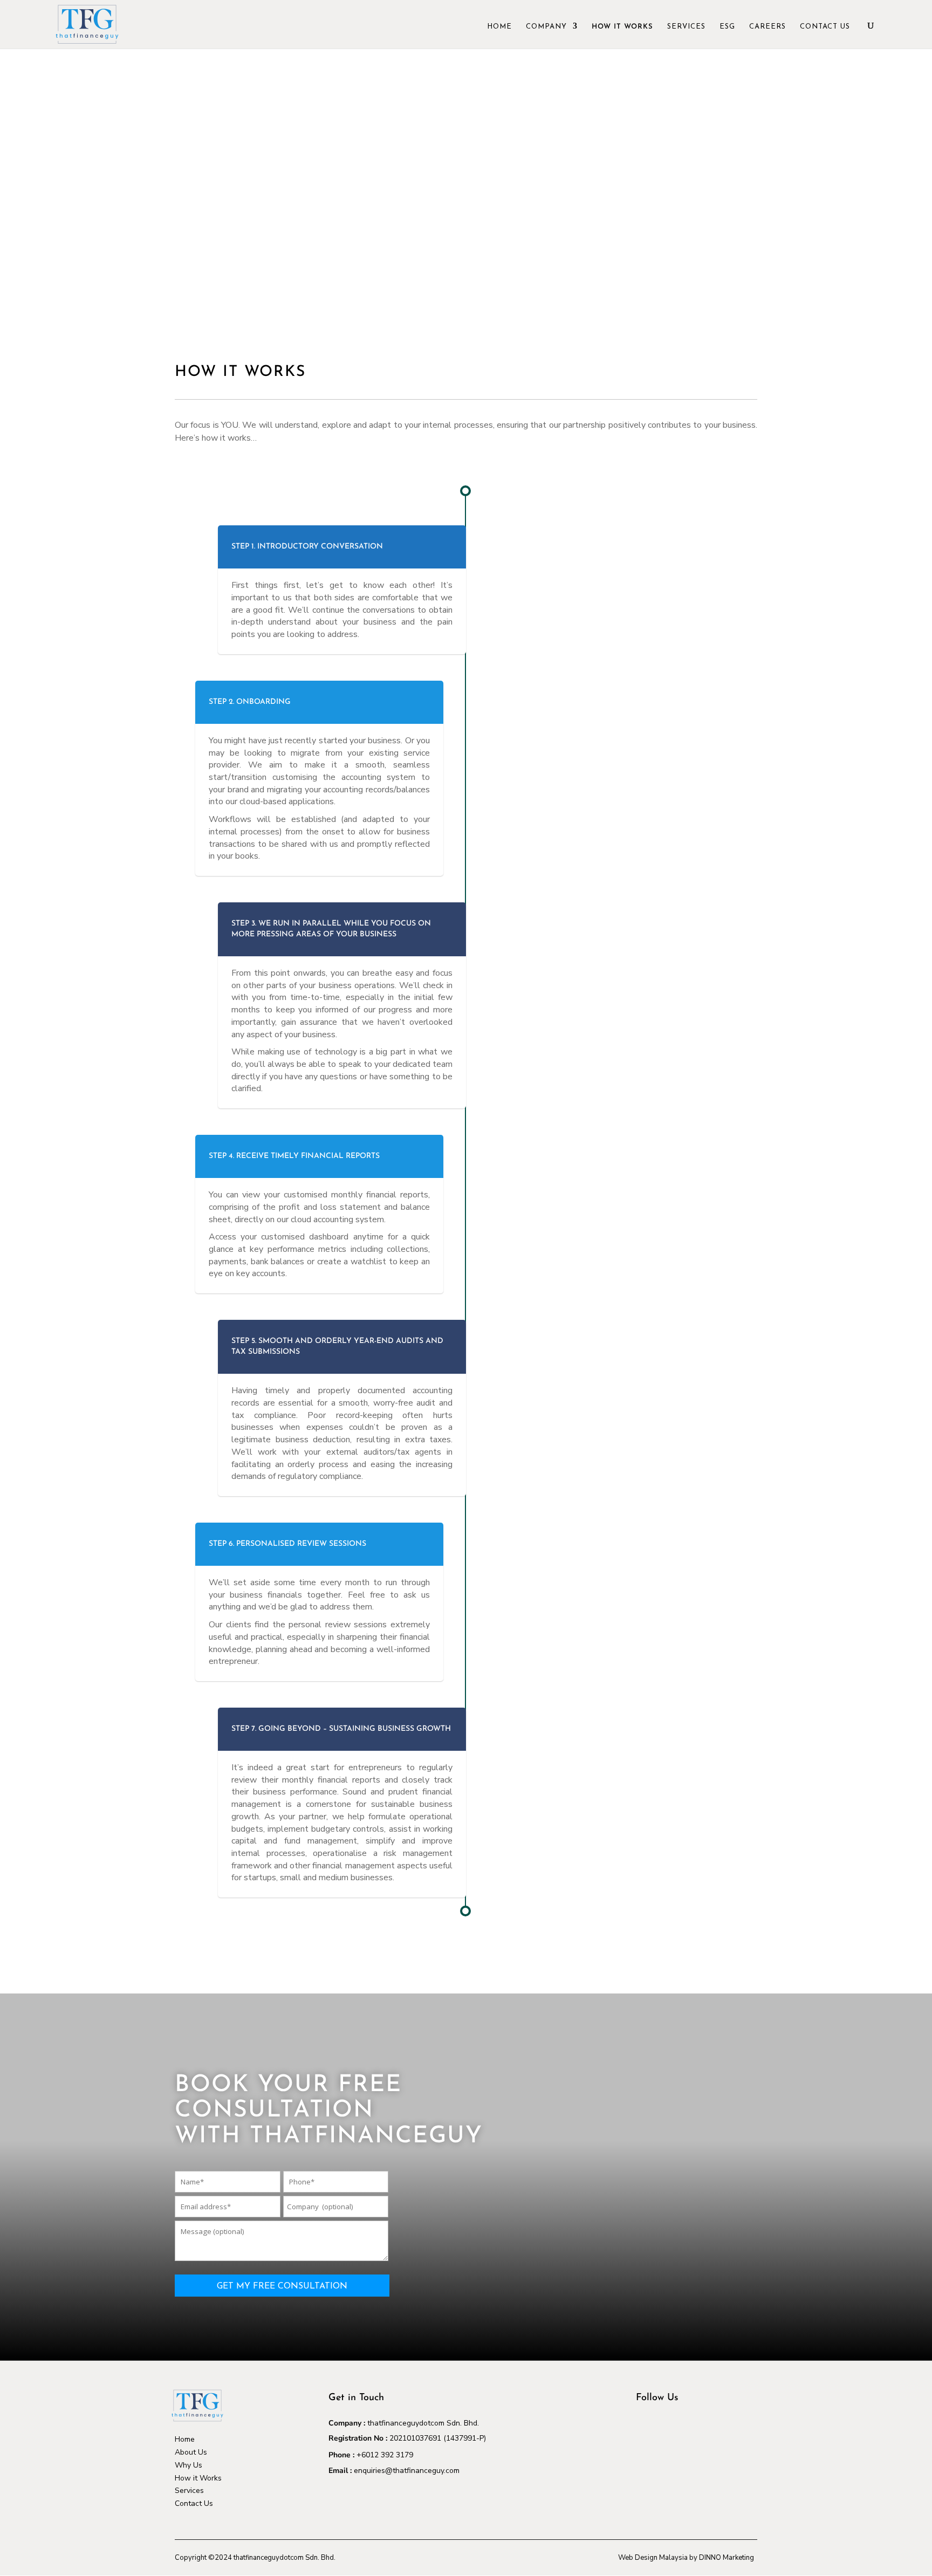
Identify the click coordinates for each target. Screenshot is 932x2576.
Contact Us (825, 27)
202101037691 (415, 2438)
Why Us (189, 2465)
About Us (191, 2452)
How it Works (198, 2478)
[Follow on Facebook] (645, 2428)
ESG (727, 27)
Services (686, 27)
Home (499, 27)
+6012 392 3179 (385, 2455)
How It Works (622, 27)
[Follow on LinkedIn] (666, 2428)
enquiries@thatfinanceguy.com (407, 2471)
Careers (767, 27)
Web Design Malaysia (653, 2558)
